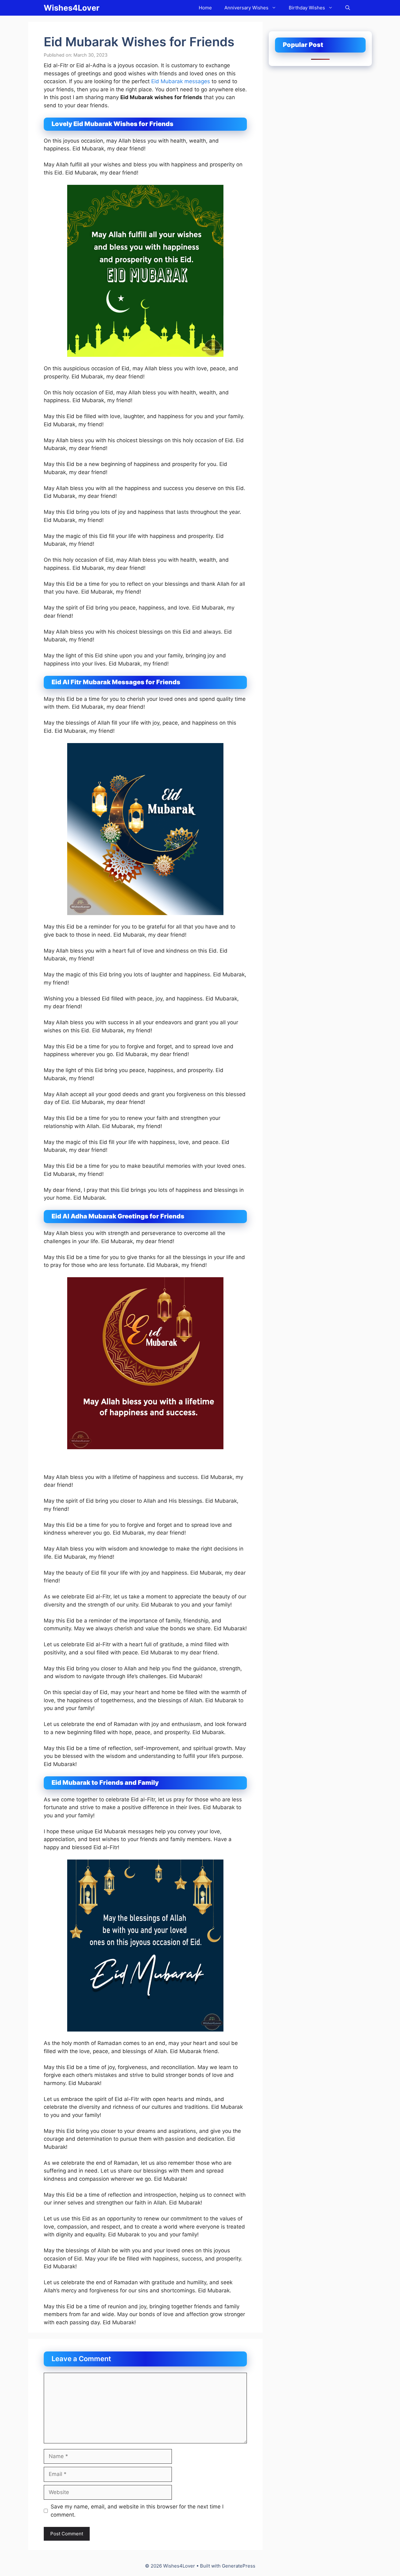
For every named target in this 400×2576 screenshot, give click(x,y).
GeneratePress (239, 2566)
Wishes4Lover (72, 8)
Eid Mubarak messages (181, 81)
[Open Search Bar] (348, 8)
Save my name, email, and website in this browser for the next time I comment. (137, 2511)
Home (205, 8)
